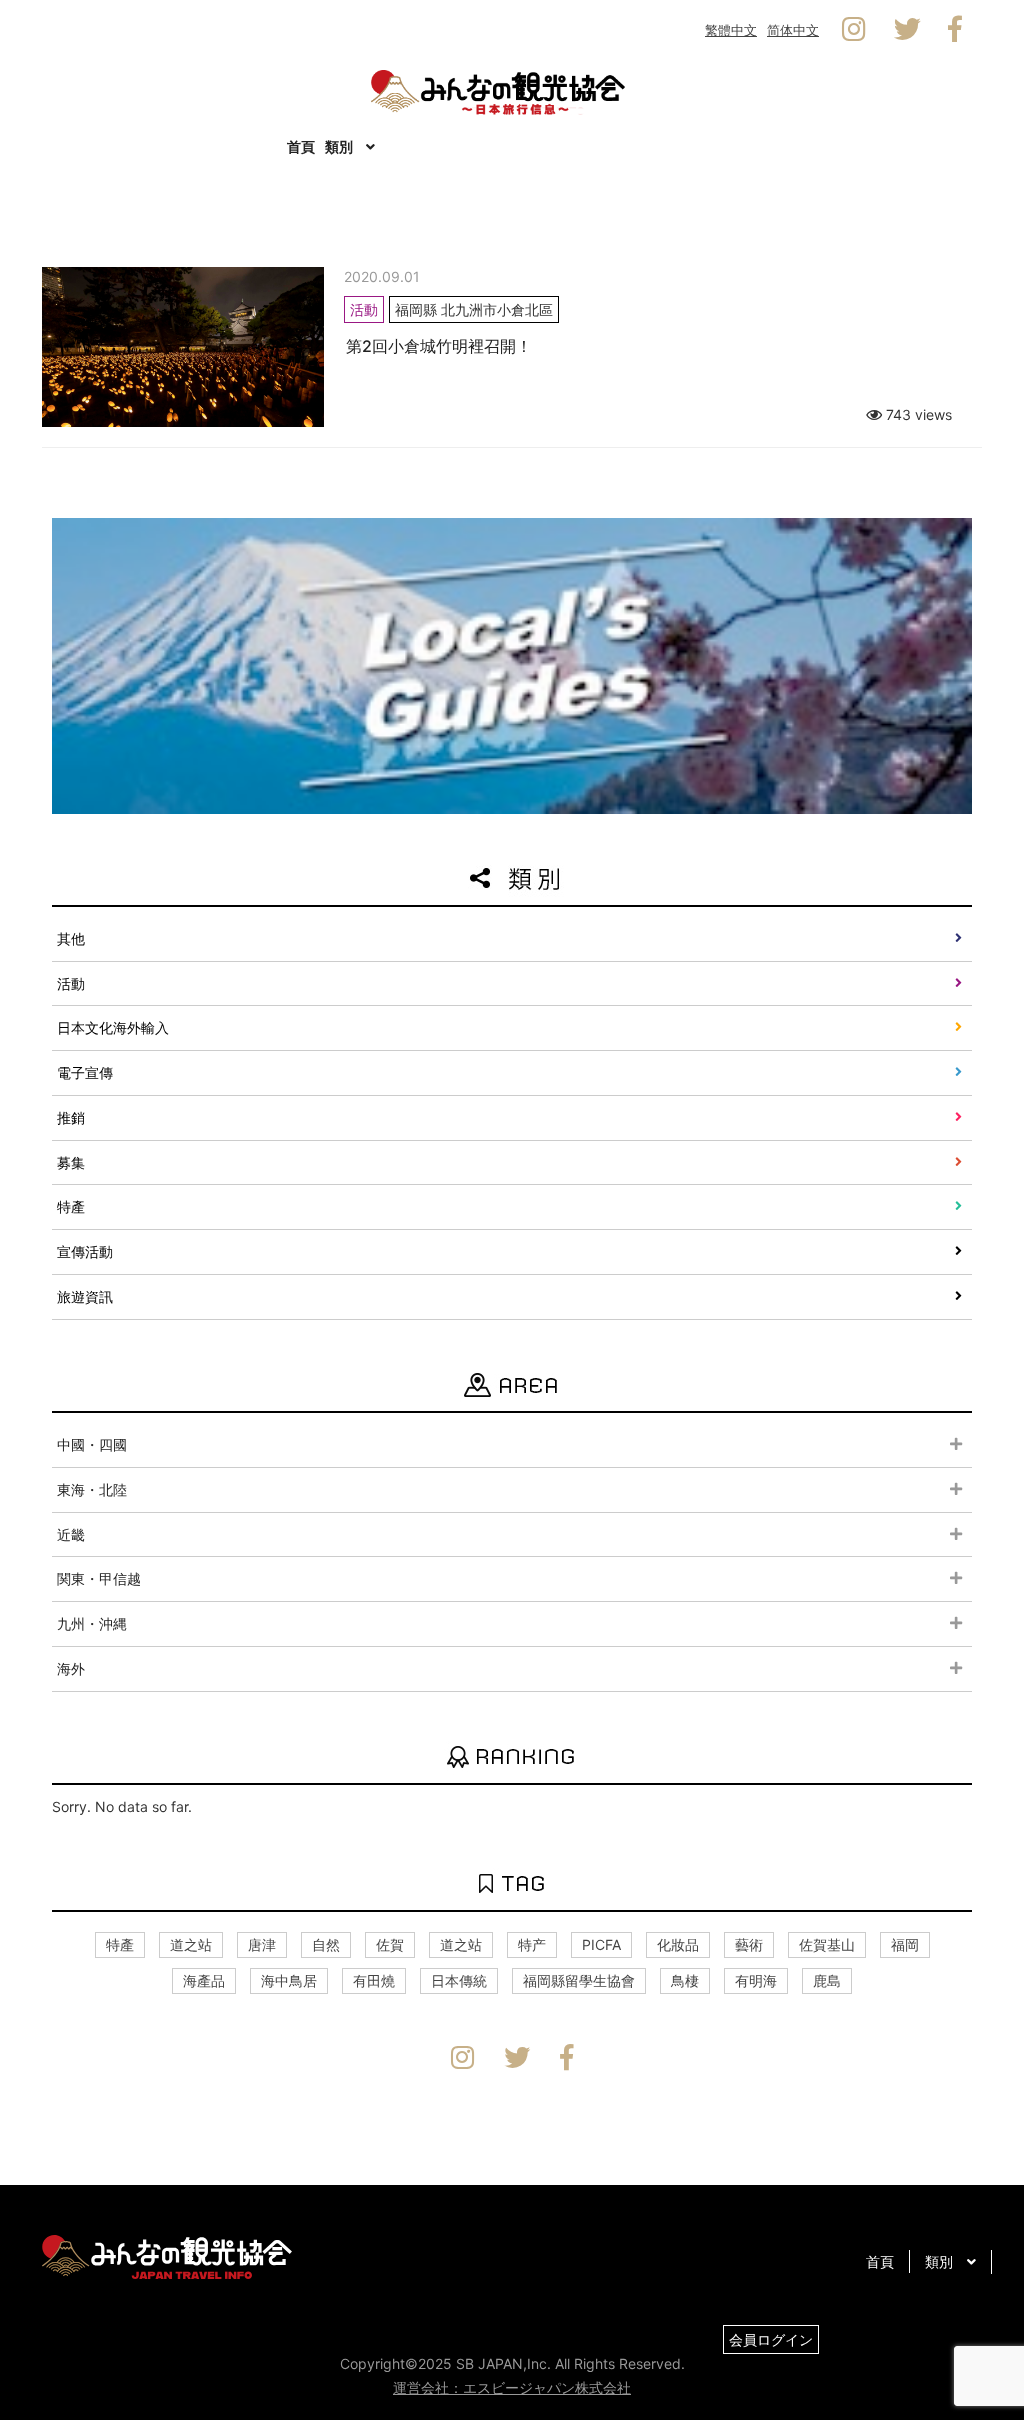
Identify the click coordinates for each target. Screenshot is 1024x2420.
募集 (71, 1162)
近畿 (71, 1534)
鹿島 (827, 1980)
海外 (71, 1668)
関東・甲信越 (99, 1578)
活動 (71, 983)
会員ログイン (771, 2339)
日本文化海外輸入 (113, 1027)
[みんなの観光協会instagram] (854, 30)
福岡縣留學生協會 (579, 1980)
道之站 (191, 1944)
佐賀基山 (827, 1944)
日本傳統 (459, 1980)
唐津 (262, 1944)
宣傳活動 (85, 1251)
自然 (326, 1944)
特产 (532, 1944)
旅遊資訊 (85, 1296)
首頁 (301, 146)
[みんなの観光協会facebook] (955, 30)
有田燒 (374, 1980)
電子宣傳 (85, 1072)
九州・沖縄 (92, 1623)
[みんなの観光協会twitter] (907, 30)
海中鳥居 (289, 1980)
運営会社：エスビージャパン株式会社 (512, 2387)
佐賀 (390, 1944)
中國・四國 (92, 1444)
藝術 (749, 1944)
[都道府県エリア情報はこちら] (512, 663)
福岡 (905, 1944)
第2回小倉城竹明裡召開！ (439, 346)
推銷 (71, 1117)
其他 (71, 938)
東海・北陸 (92, 1489)
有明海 (756, 1980)
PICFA (601, 1944)
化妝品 (678, 1944)
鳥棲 (685, 1980)
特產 (71, 1206)
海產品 (204, 1980)
